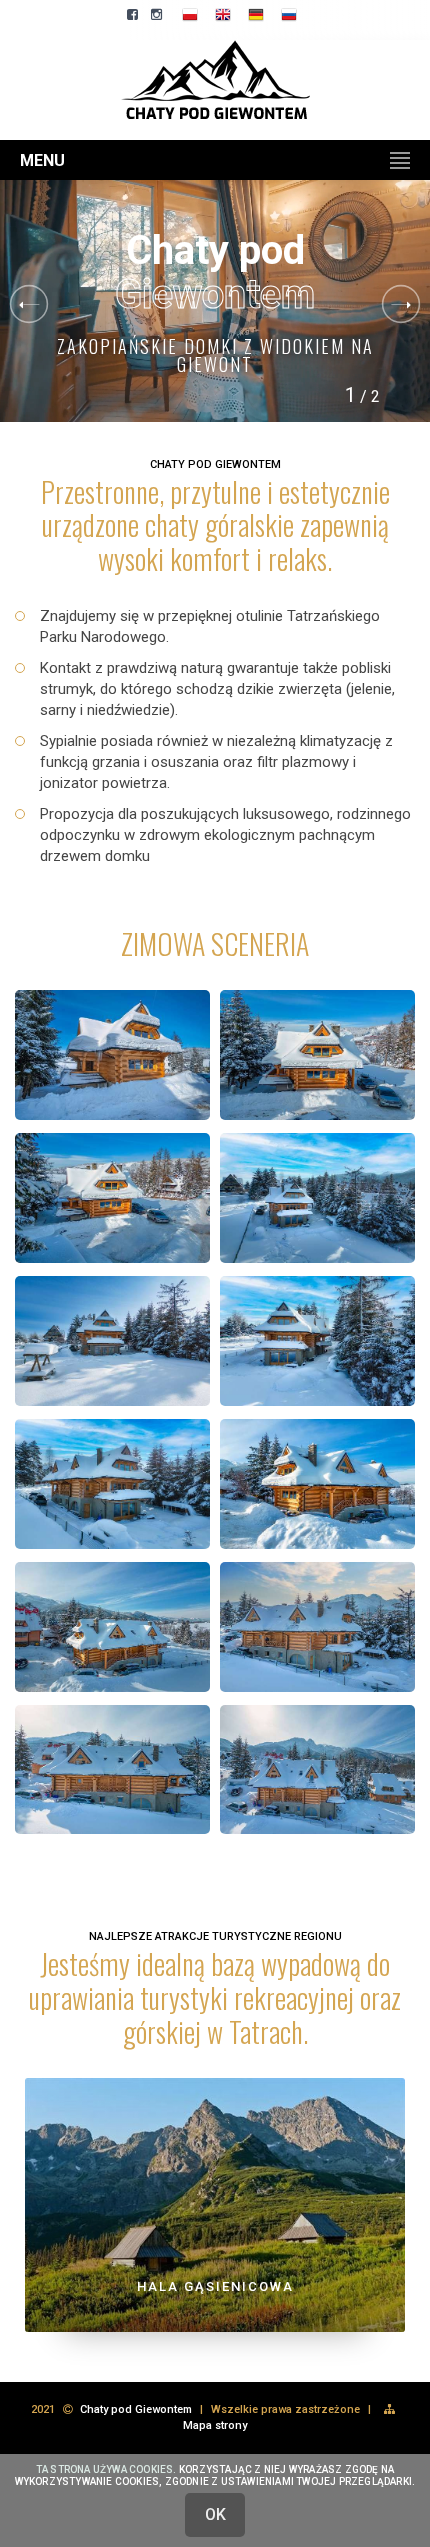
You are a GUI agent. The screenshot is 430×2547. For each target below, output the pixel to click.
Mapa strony (215, 2425)
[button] (401, 304)
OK (215, 2514)
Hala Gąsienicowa (215, 2286)
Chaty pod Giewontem (136, 2409)
